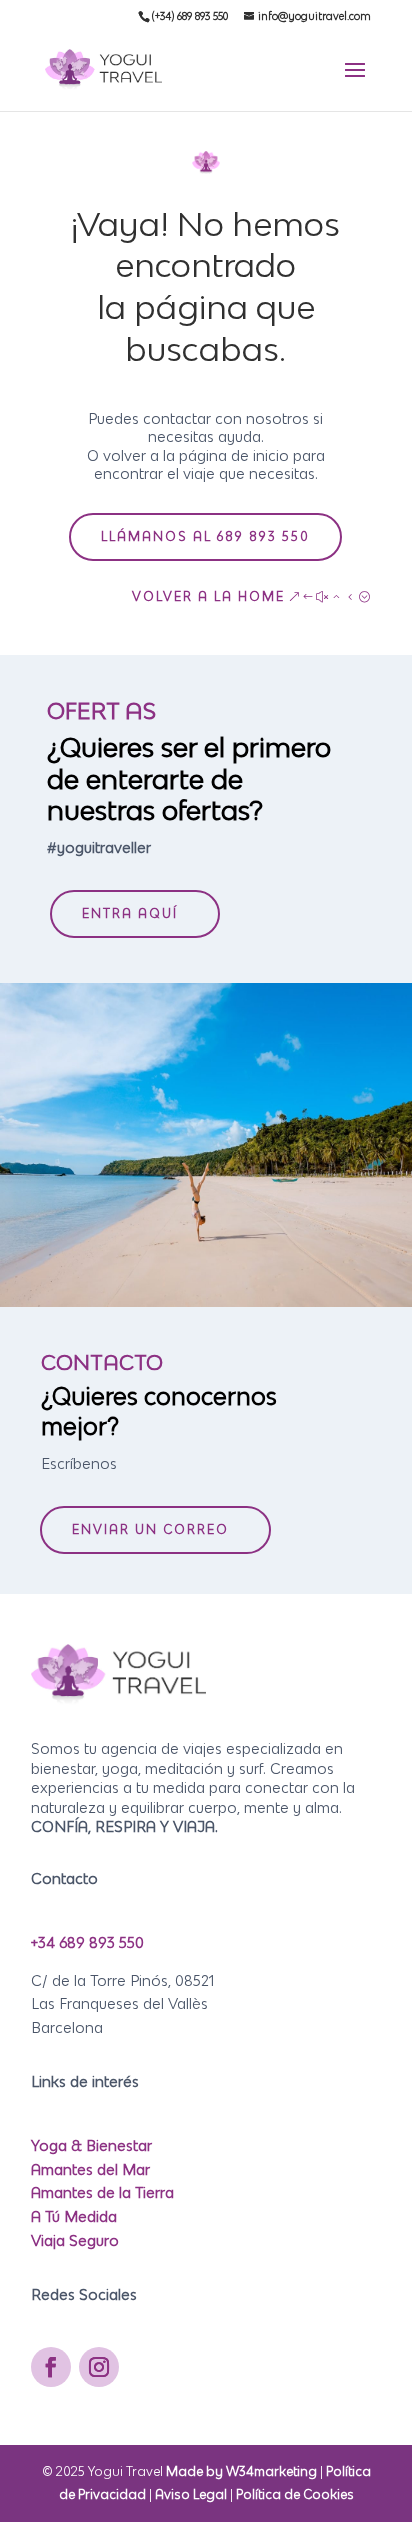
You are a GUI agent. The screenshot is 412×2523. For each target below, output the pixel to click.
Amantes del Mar (90, 2169)
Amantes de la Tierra (102, 2192)
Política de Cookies (295, 2494)
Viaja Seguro (75, 2240)
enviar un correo (150, 1529)
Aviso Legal (191, 2494)
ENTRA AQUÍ (130, 913)
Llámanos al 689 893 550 (205, 536)
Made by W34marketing (243, 2471)
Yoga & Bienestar (91, 2145)
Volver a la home (208, 596)
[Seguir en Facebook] (51, 2367)
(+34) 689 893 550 (190, 16)
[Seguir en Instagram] (99, 2367)
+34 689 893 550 (87, 1942)
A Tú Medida (74, 2216)
